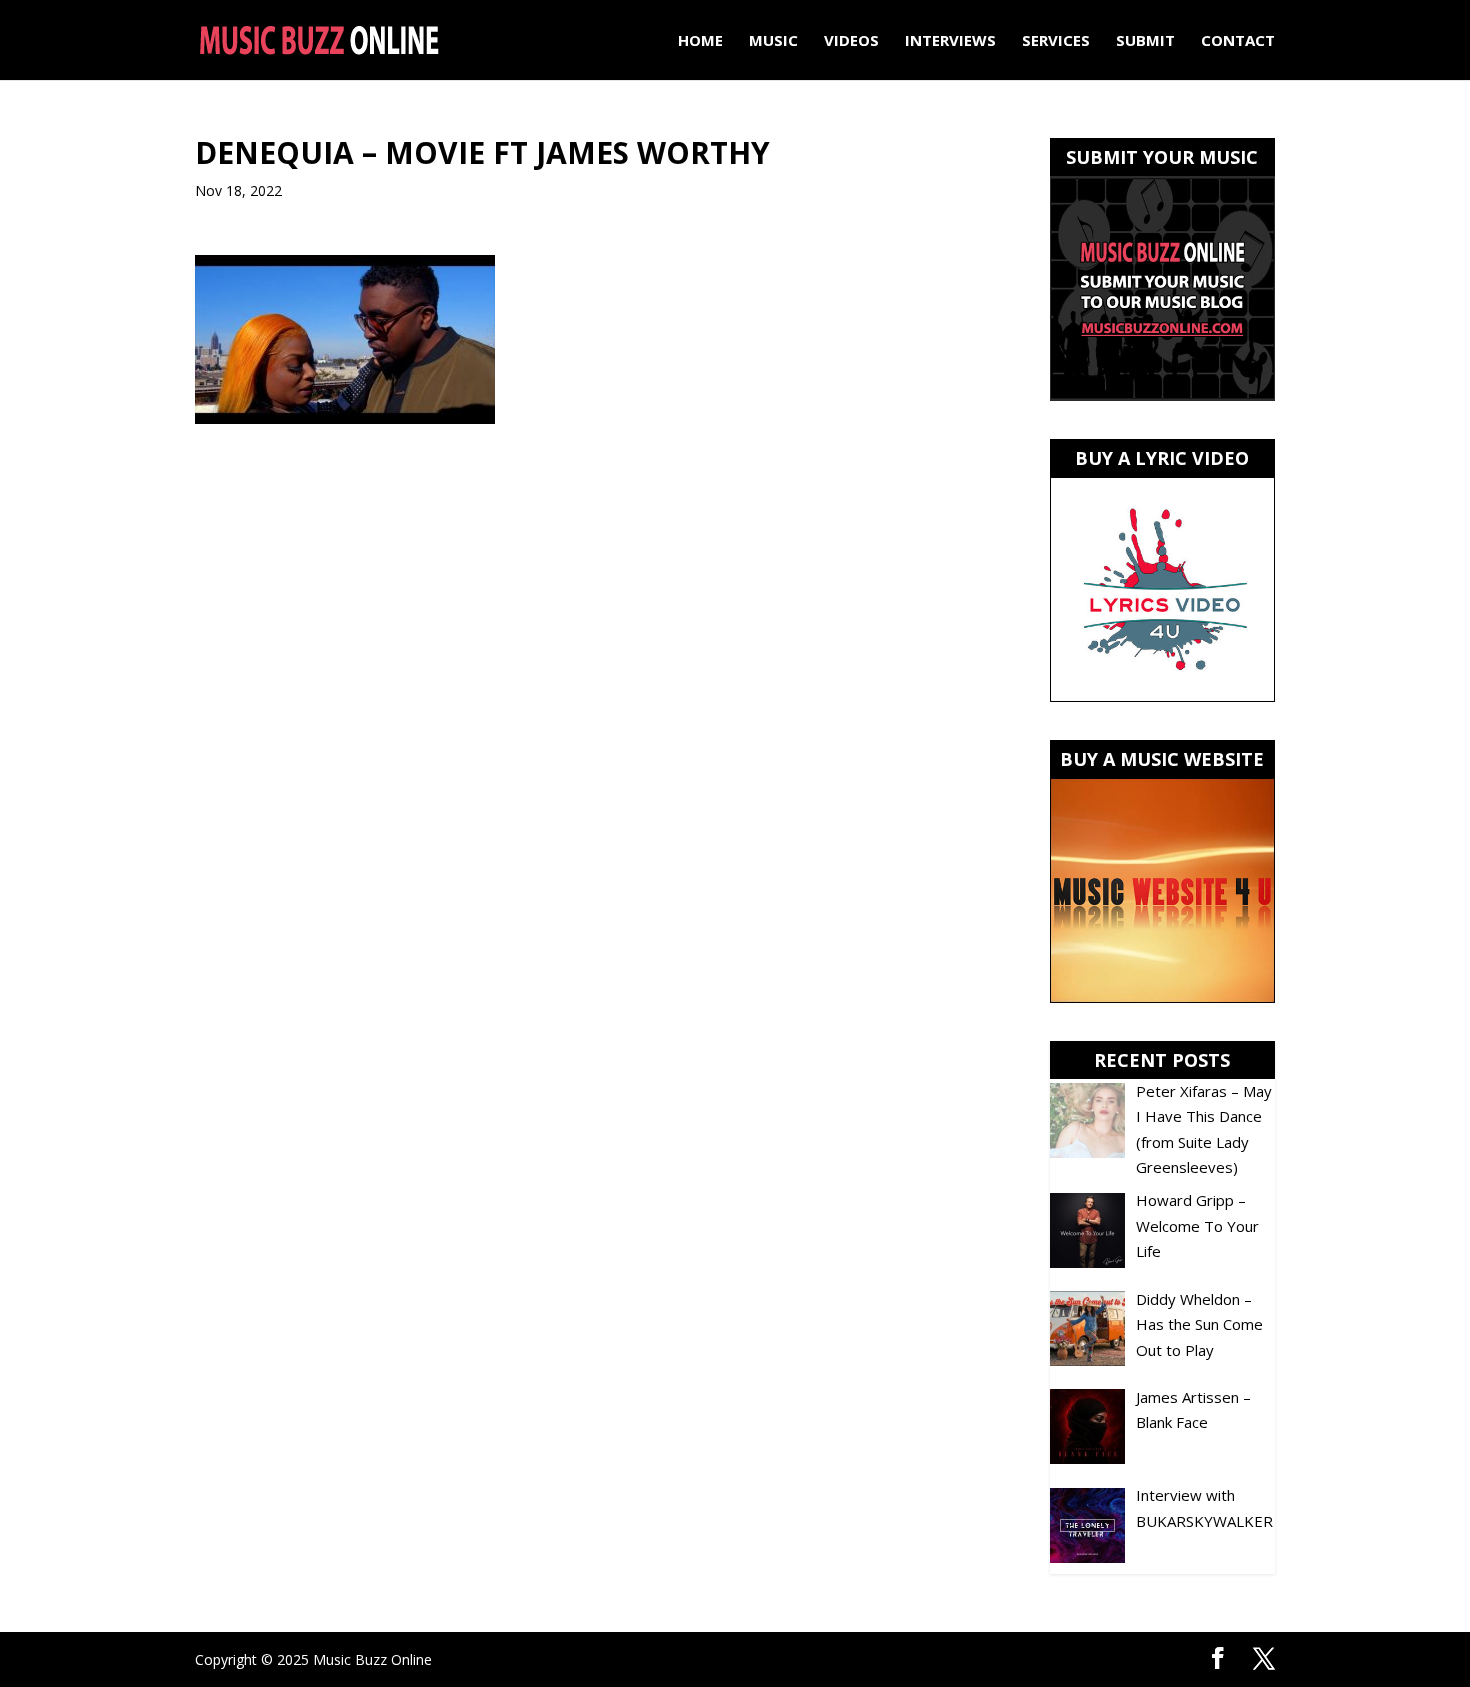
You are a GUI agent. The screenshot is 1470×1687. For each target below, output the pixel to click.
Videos (851, 41)
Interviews (950, 41)
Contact (1238, 41)
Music (773, 41)
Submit (1145, 41)
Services (1056, 41)
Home (700, 41)
